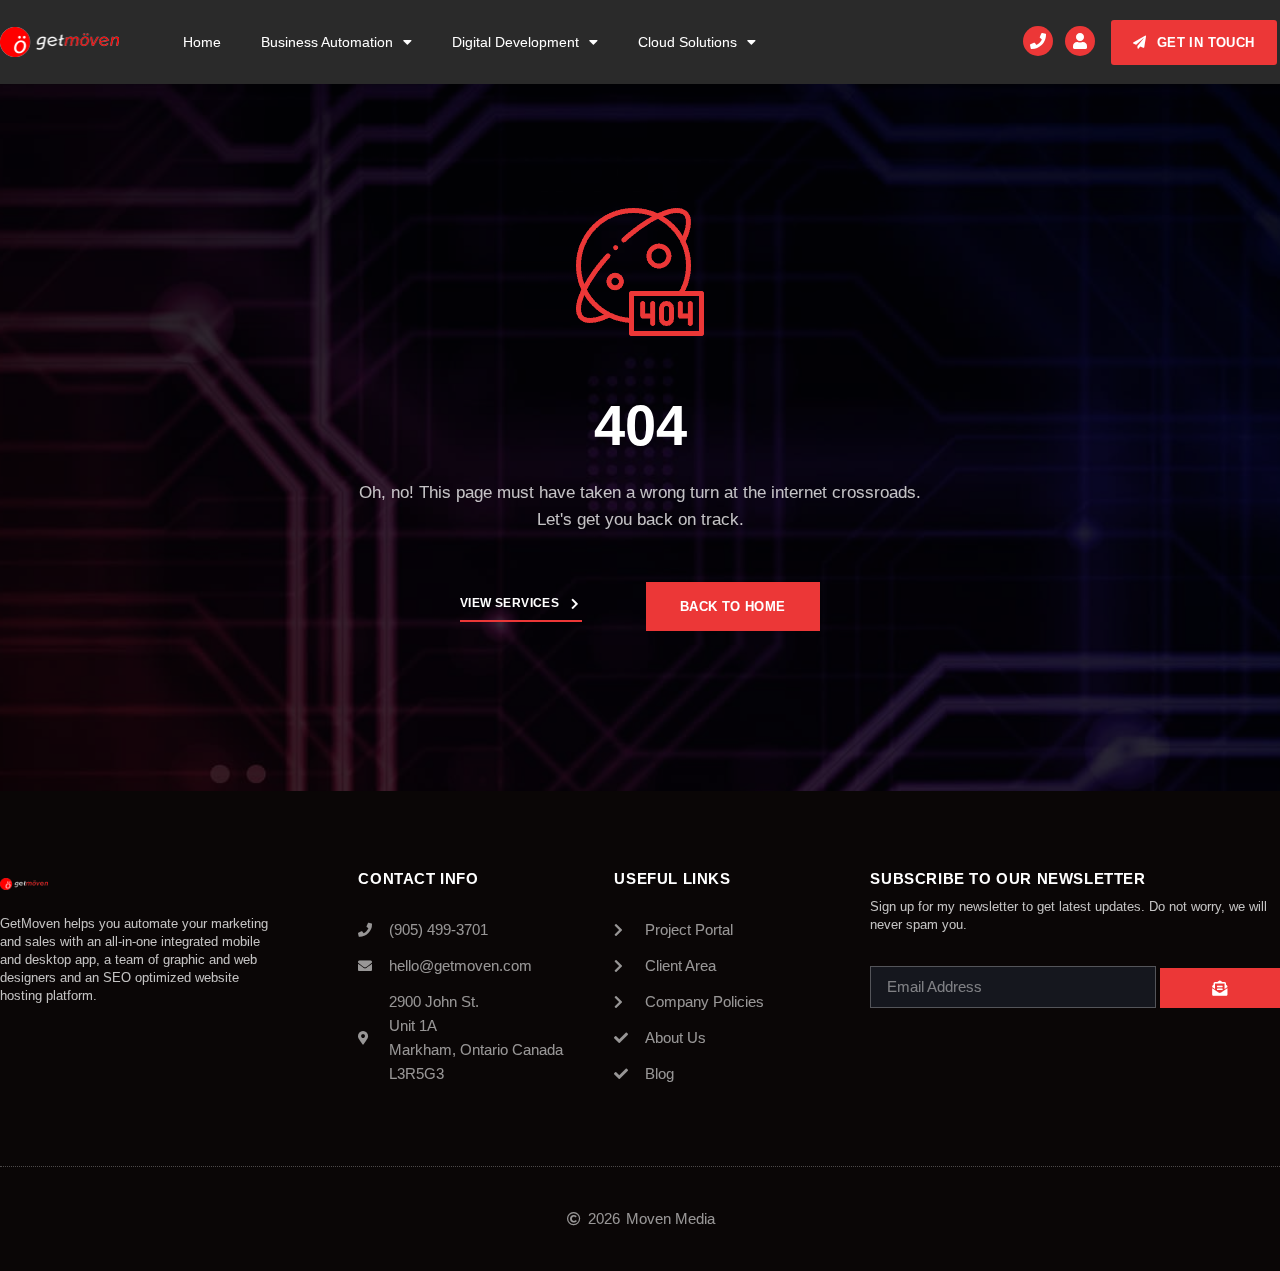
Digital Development (515, 42)
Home (202, 42)
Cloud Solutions (687, 42)
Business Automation (327, 42)
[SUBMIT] (1220, 988)
